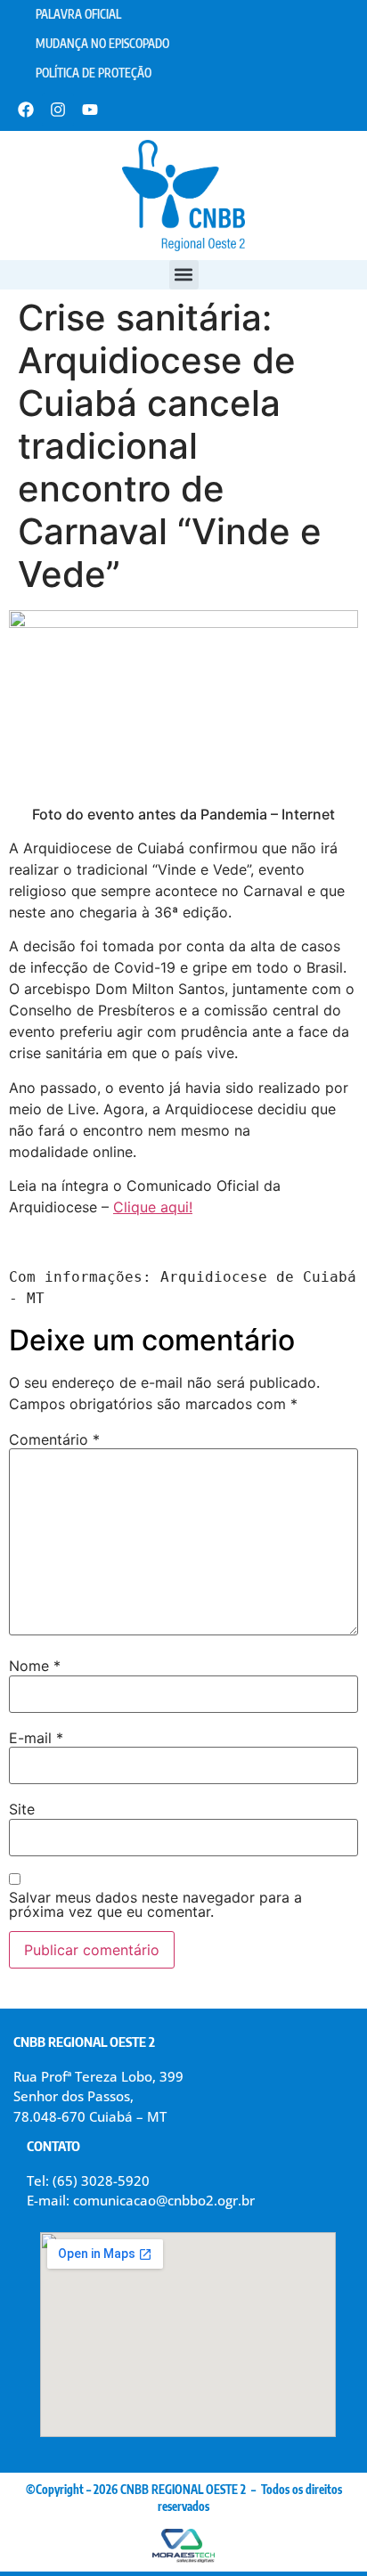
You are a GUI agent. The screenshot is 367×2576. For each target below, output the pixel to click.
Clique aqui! (153, 1207)
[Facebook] (26, 110)
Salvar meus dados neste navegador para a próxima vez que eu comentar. (155, 1904)
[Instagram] (58, 110)
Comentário (54, 1439)
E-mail (36, 1738)
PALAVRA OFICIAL (78, 14)
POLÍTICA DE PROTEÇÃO (94, 73)
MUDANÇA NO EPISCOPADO (102, 44)
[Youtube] (90, 110)
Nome (35, 1666)
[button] (184, 275)
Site (22, 1809)
